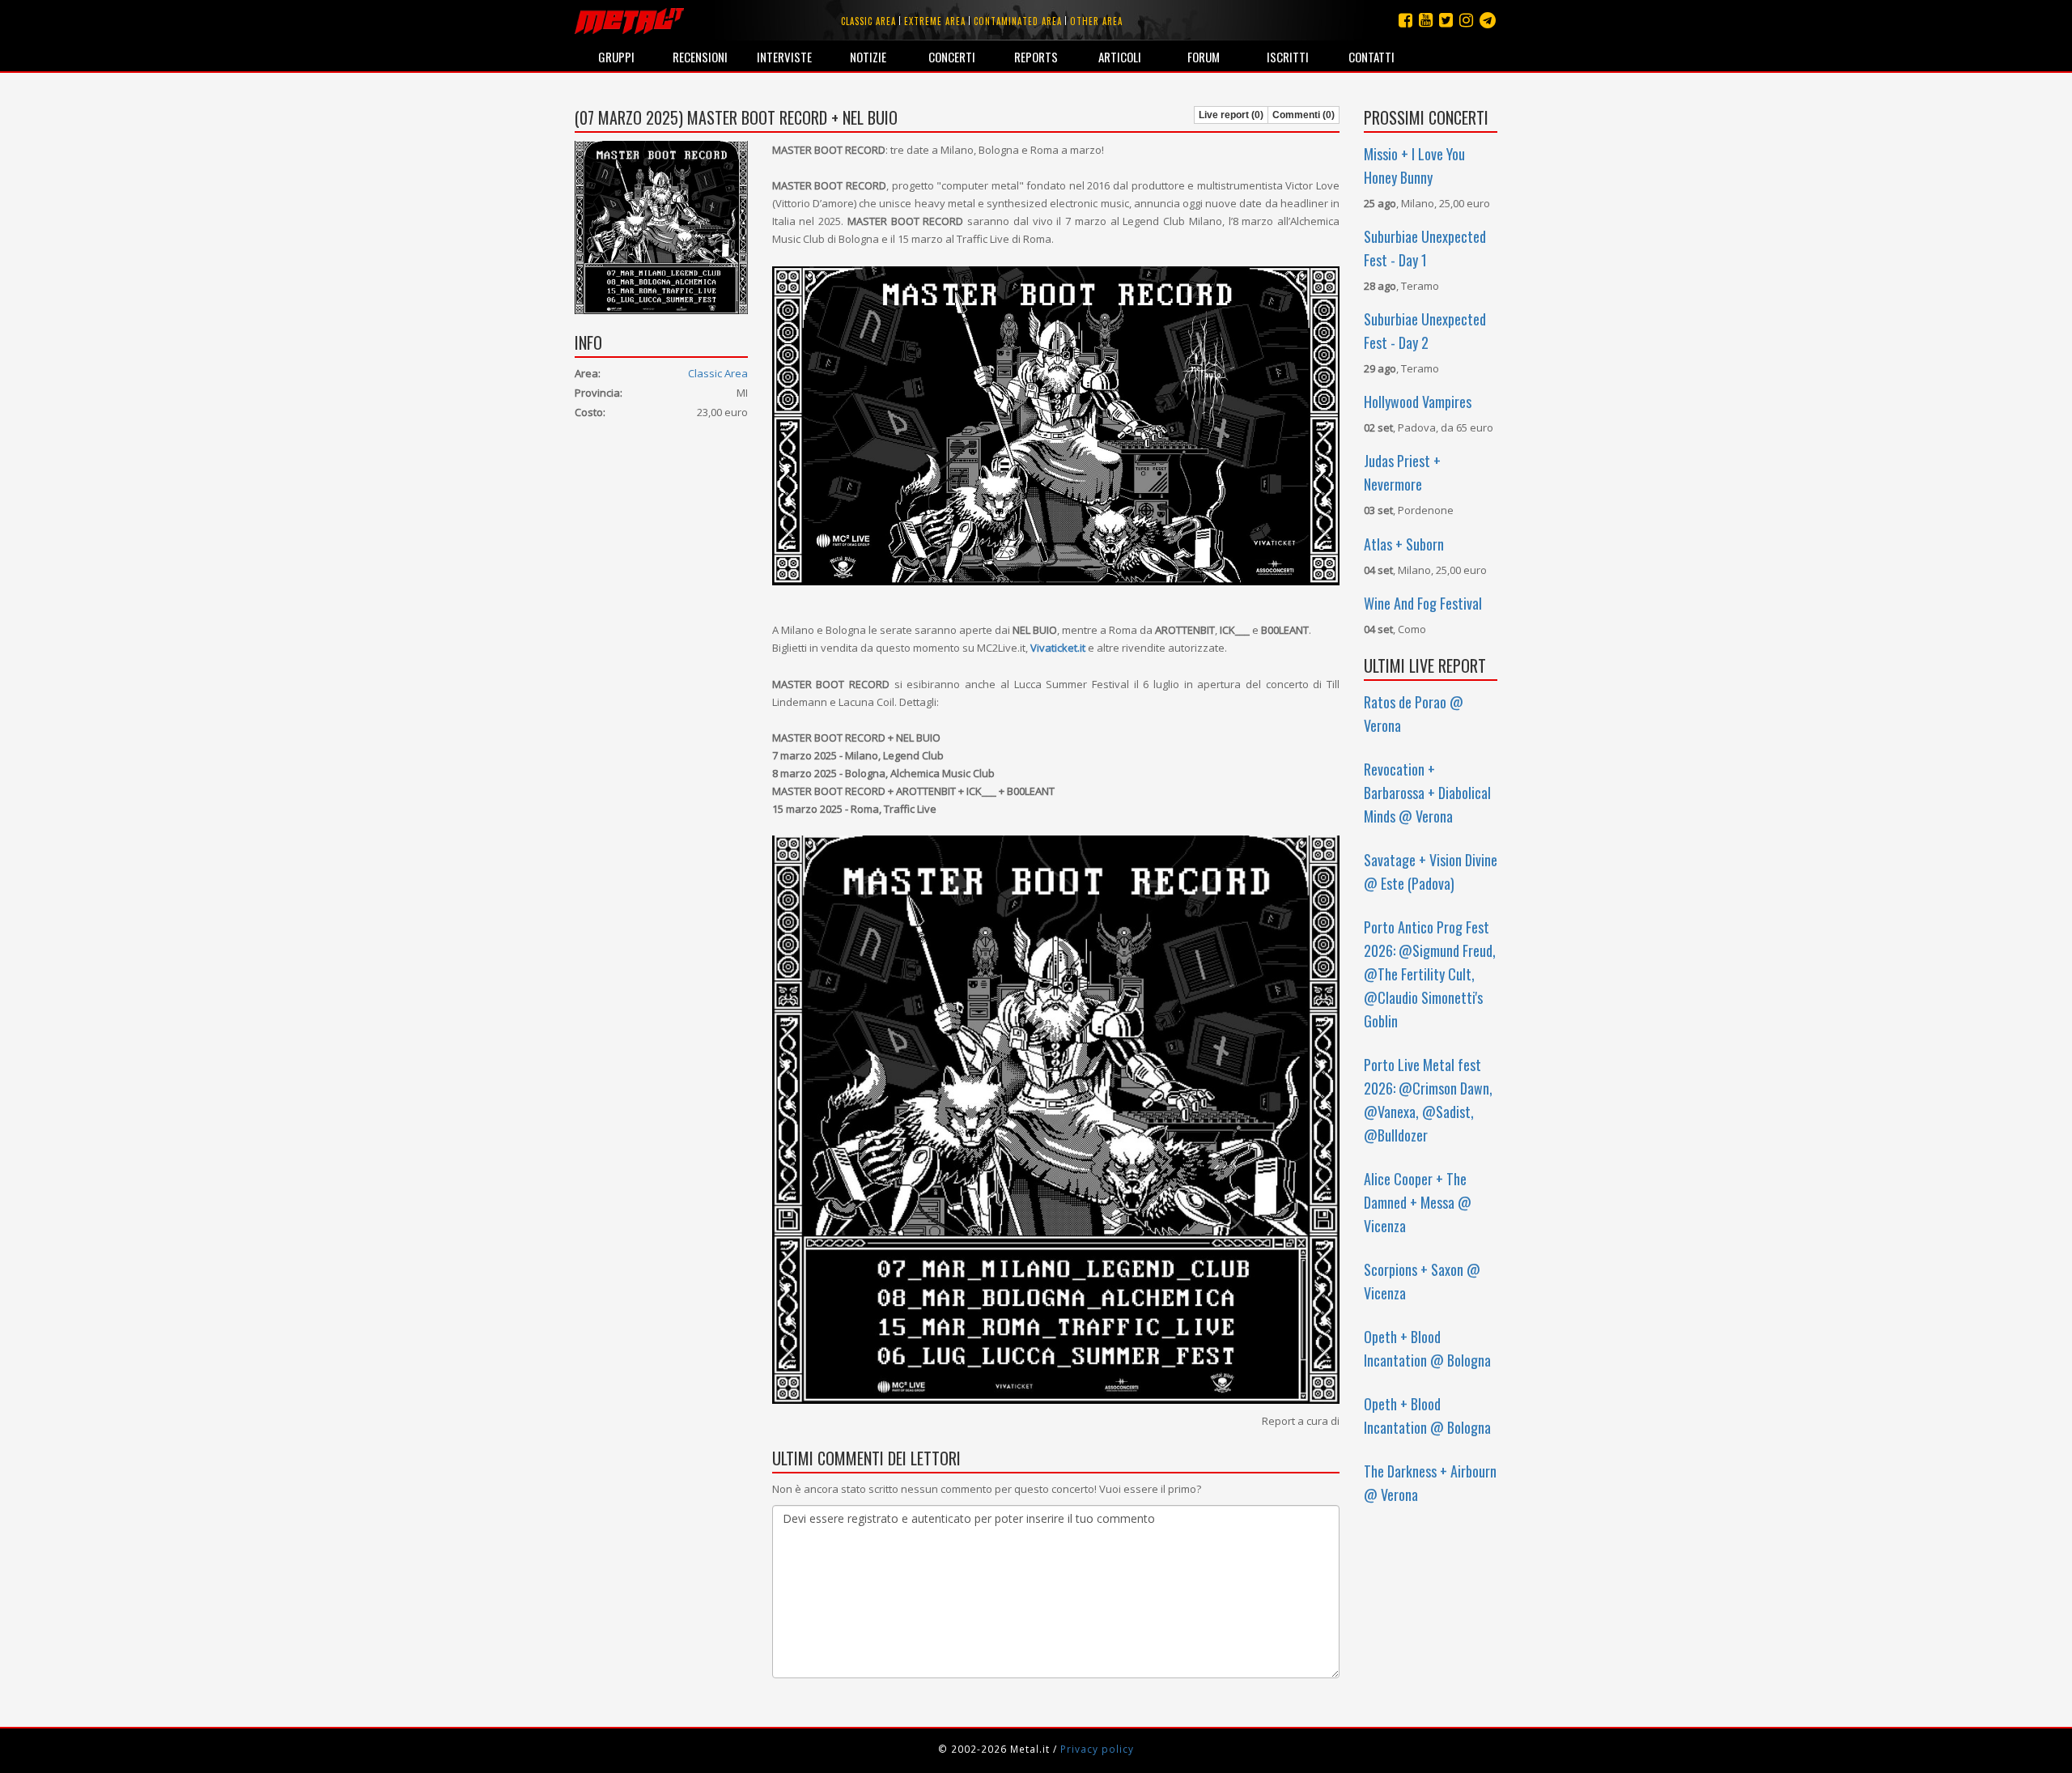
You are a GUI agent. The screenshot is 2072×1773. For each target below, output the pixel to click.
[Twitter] (1446, 20)
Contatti (1371, 57)
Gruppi (616, 57)
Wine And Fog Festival (1423, 603)
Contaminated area (1018, 21)
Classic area (868, 21)
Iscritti (1288, 57)
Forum (1204, 57)
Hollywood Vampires (1418, 402)
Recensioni (700, 57)
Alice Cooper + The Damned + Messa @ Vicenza (1418, 1202)
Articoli (1120, 57)
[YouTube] (1426, 20)
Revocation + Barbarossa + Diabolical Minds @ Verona (1427, 793)
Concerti (952, 57)
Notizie (868, 57)
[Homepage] (629, 20)
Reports (1036, 57)
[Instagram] (1488, 20)
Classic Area (718, 373)
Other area (1096, 21)
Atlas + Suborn (1404, 544)
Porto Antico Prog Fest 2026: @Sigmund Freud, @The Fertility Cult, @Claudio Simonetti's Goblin (1430, 974)
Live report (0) (1231, 115)
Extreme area (935, 21)
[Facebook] (1405, 20)
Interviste (784, 57)
